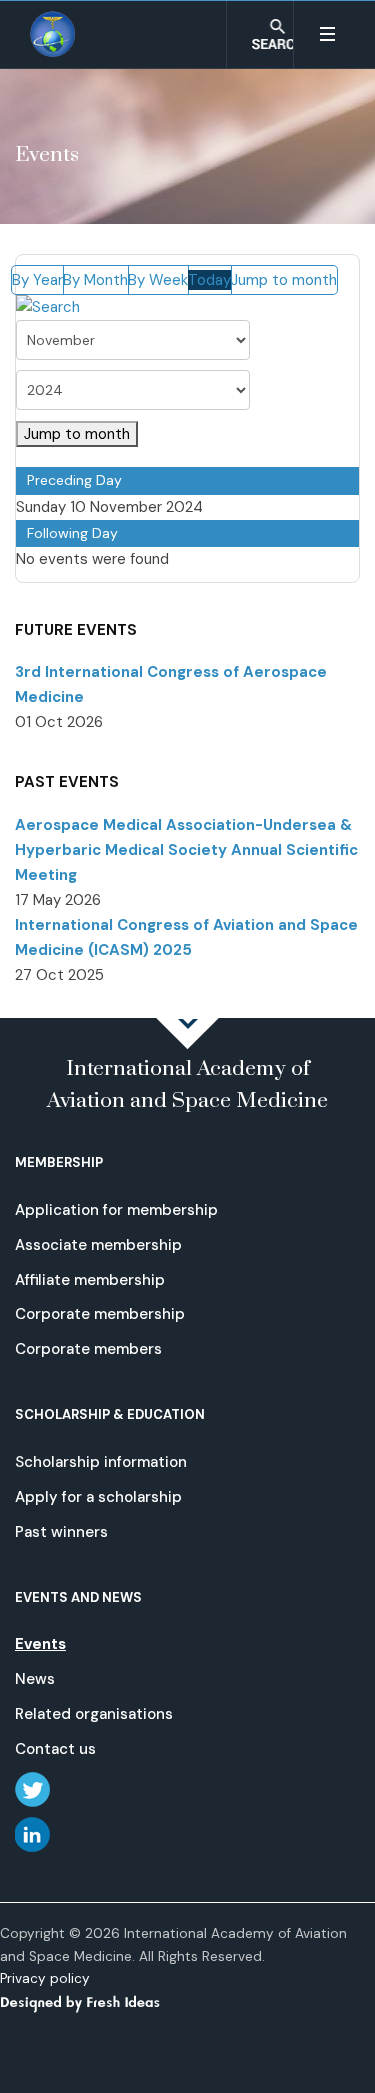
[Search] (48, 307)
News (35, 1679)
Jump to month (284, 280)
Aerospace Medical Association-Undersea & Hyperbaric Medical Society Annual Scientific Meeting (186, 850)
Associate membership (98, 1245)
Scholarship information (101, 1462)
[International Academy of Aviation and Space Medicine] (53, 34)
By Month (95, 280)
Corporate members (88, 1349)
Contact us (55, 1749)
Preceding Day (74, 480)
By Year (37, 280)
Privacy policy (45, 1978)
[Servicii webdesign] (92, 2001)
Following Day (72, 533)
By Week (158, 280)
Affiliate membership (90, 1280)
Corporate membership (100, 1314)
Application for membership (116, 1210)
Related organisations (94, 1714)
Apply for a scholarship (98, 1497)
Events (40, 1644)
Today (209, 280)
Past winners (61, 1532)
